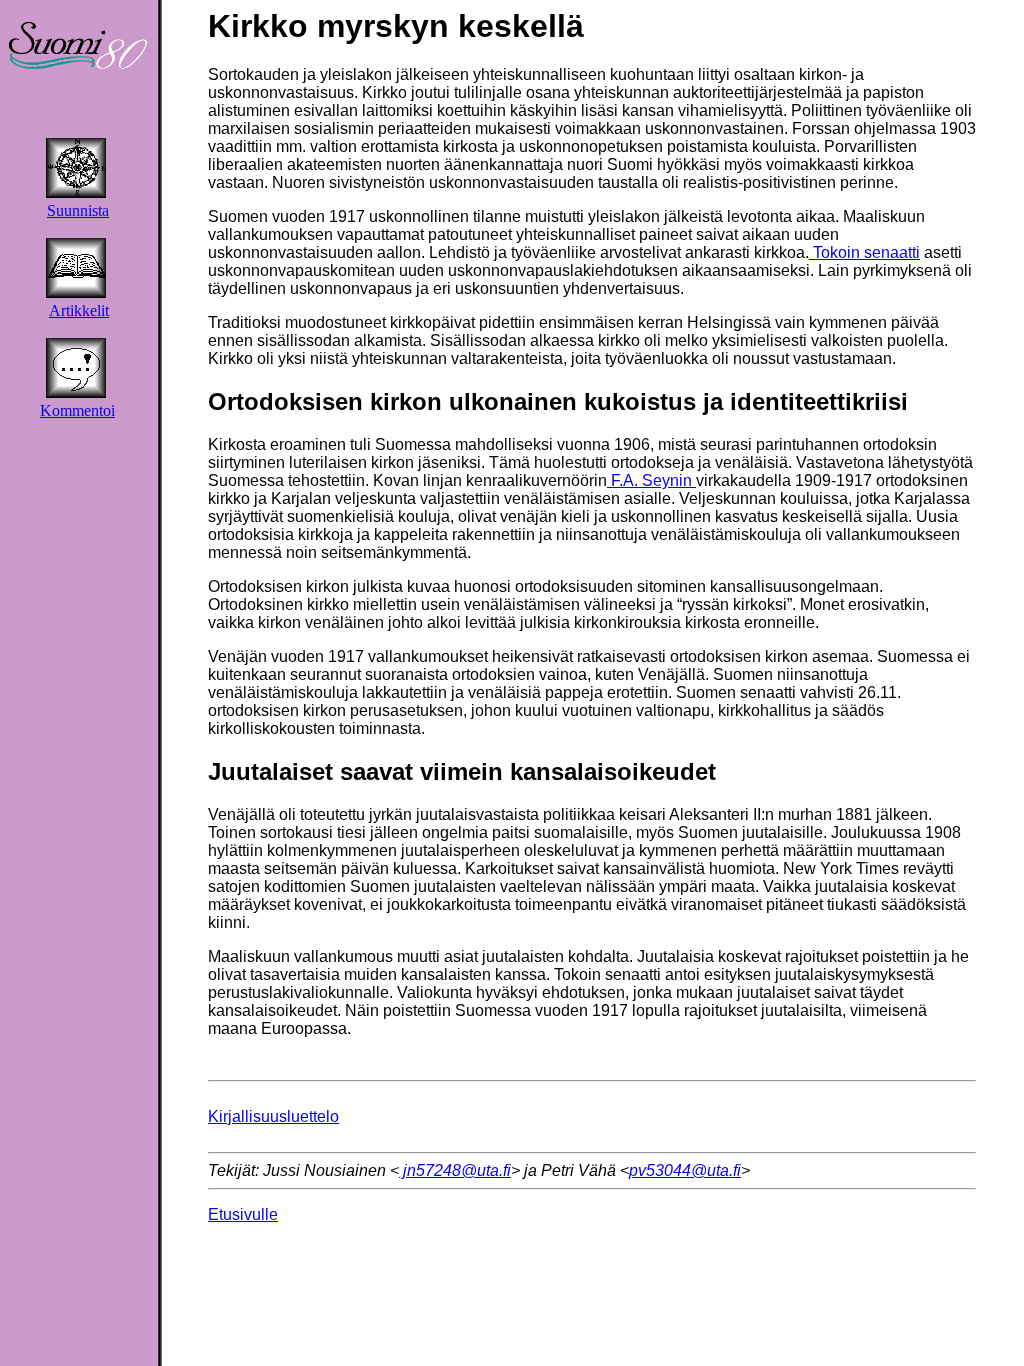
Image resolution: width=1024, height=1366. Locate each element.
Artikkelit (79, 310)
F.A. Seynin (651, 480)
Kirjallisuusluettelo (273, 1116)
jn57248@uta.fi (455, 1170)
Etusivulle (243, 1214)
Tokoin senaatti (864, 252)
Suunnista (78, 210)
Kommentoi (77, 410)
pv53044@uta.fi (685, 1170)
